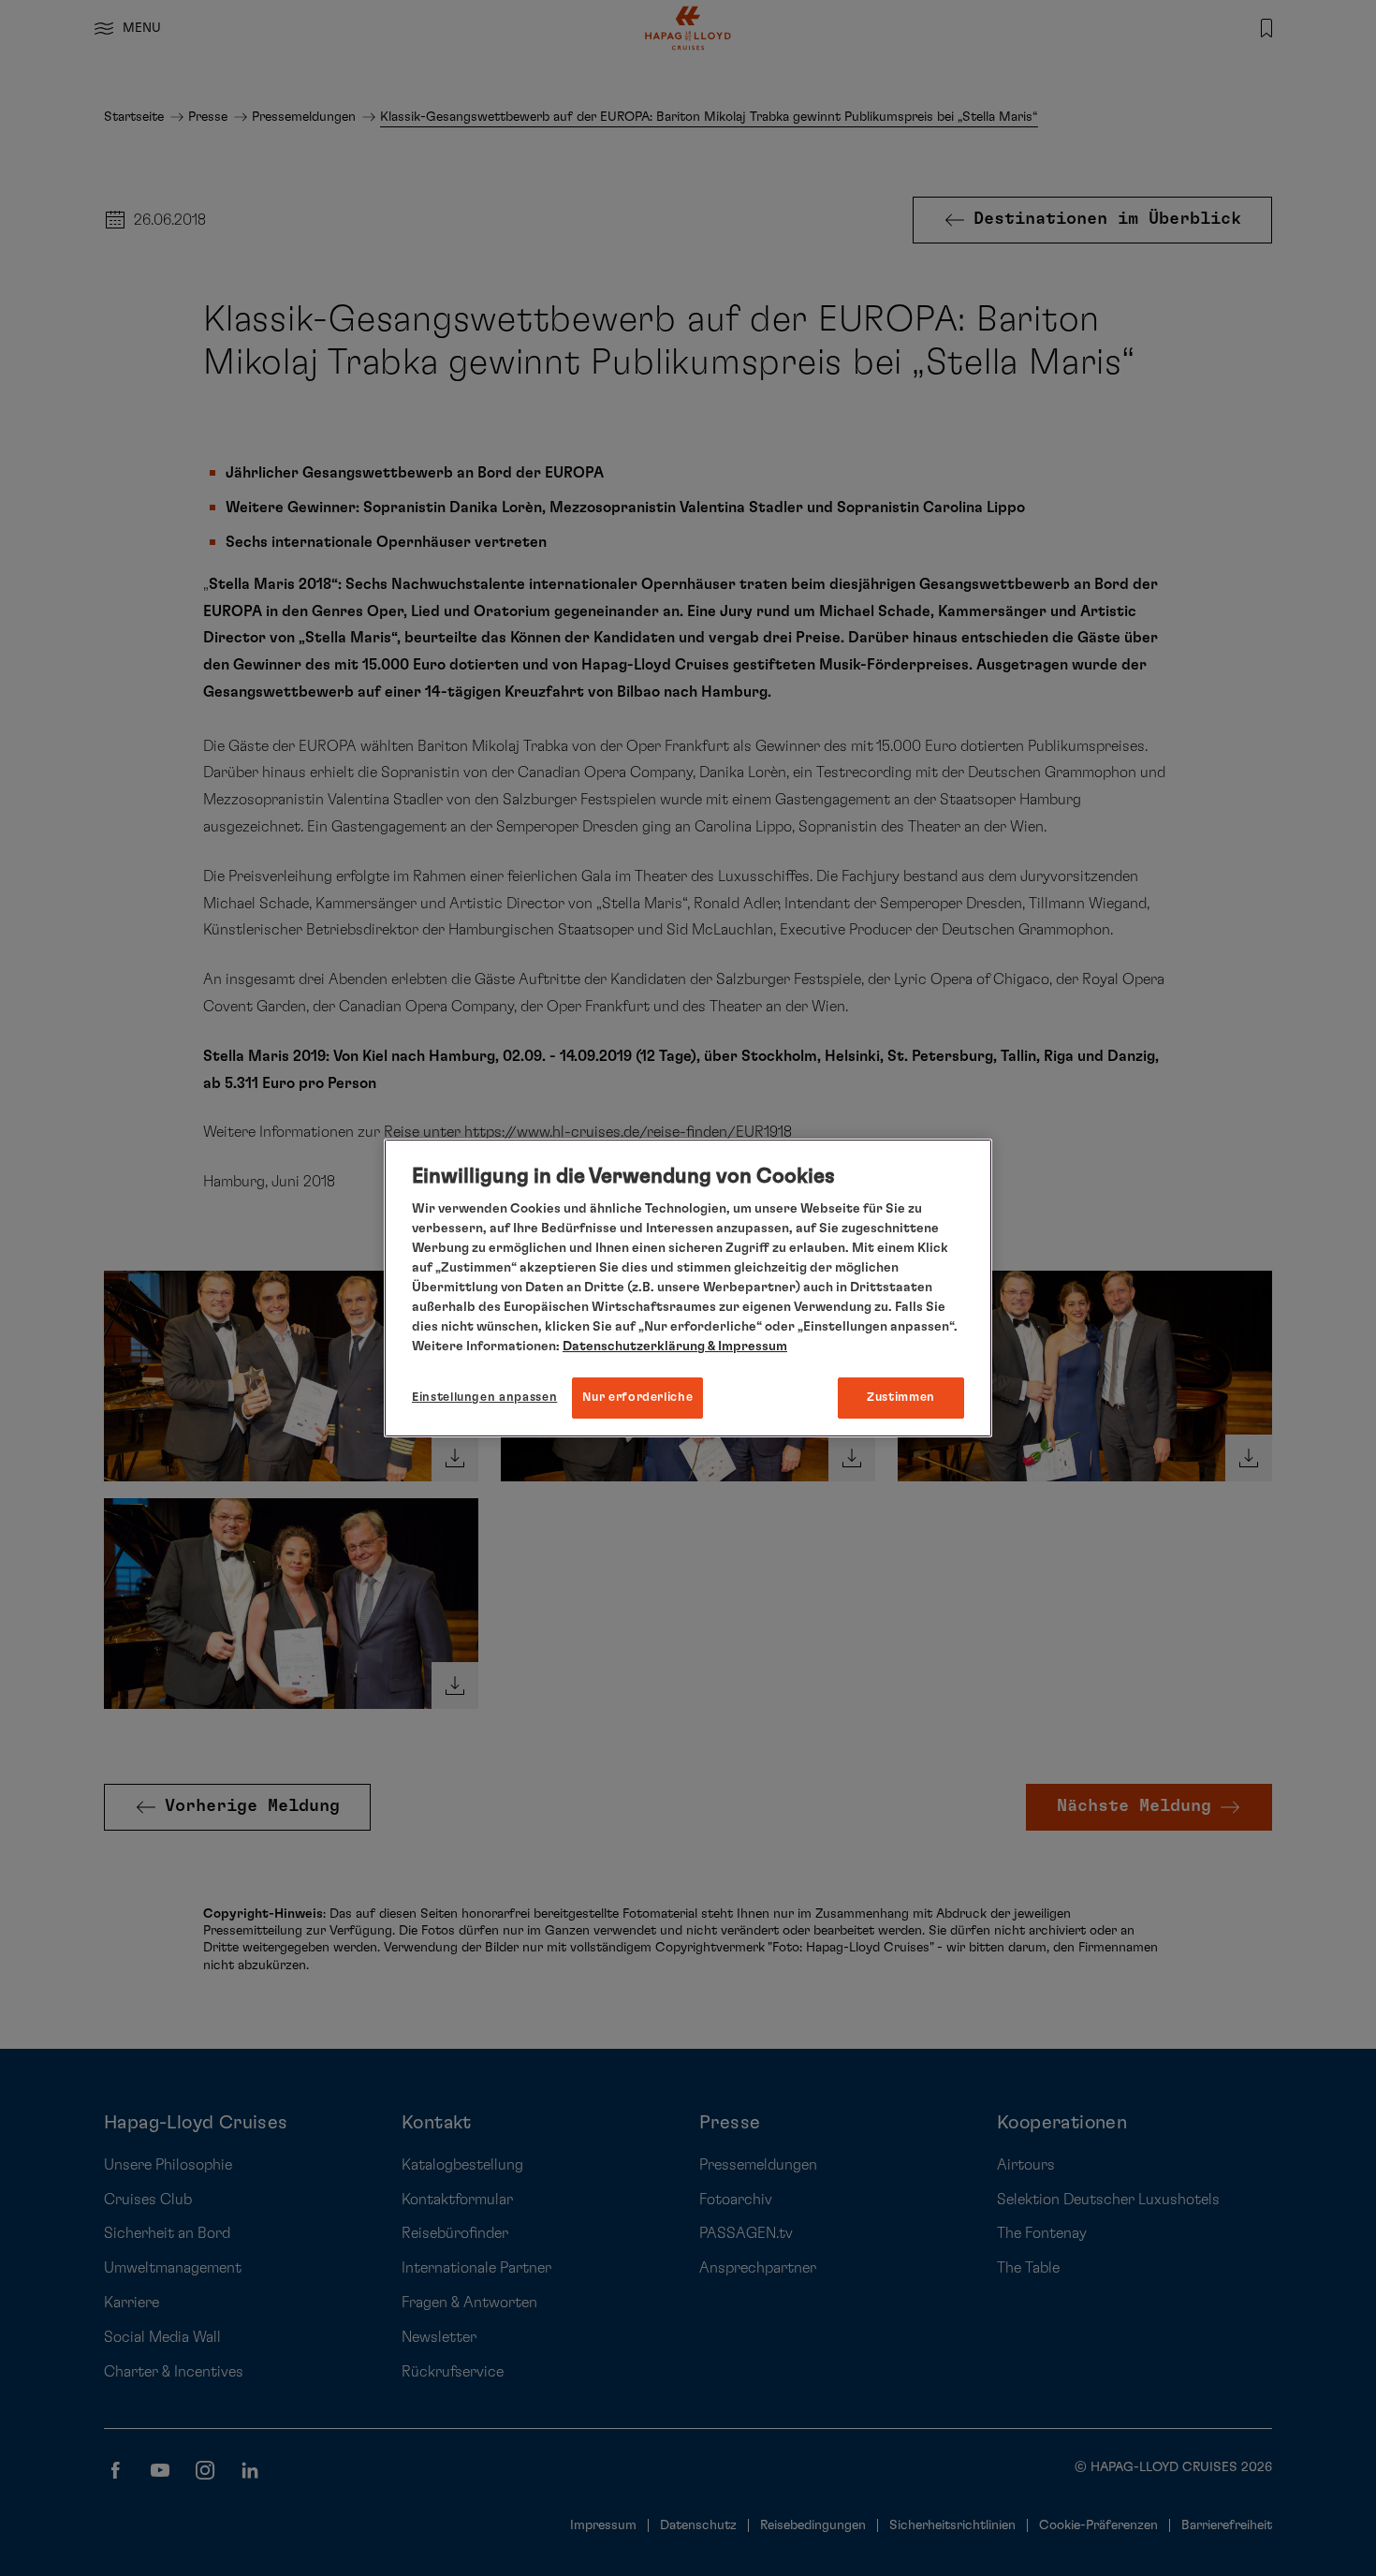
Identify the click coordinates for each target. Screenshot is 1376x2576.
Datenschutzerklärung (634, 1347)
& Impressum (746, 1347)
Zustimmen (901, 1398)
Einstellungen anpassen (484, 1398)
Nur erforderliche (637, 1398)
